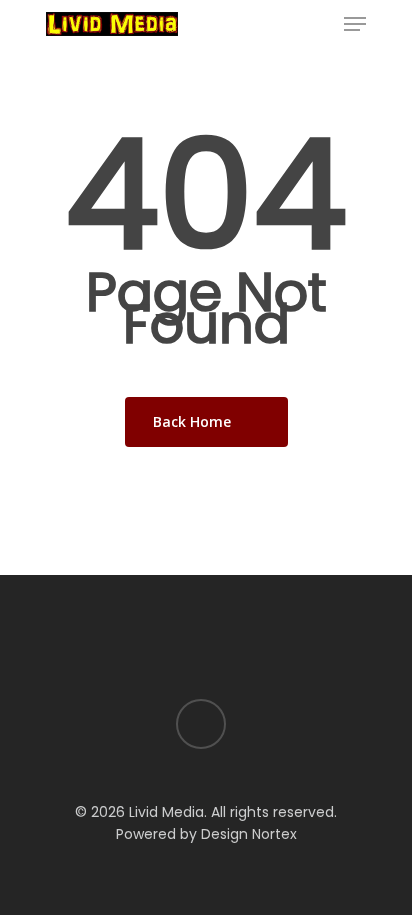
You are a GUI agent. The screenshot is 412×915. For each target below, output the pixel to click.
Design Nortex (249, 834)
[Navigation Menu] (355, 24)
